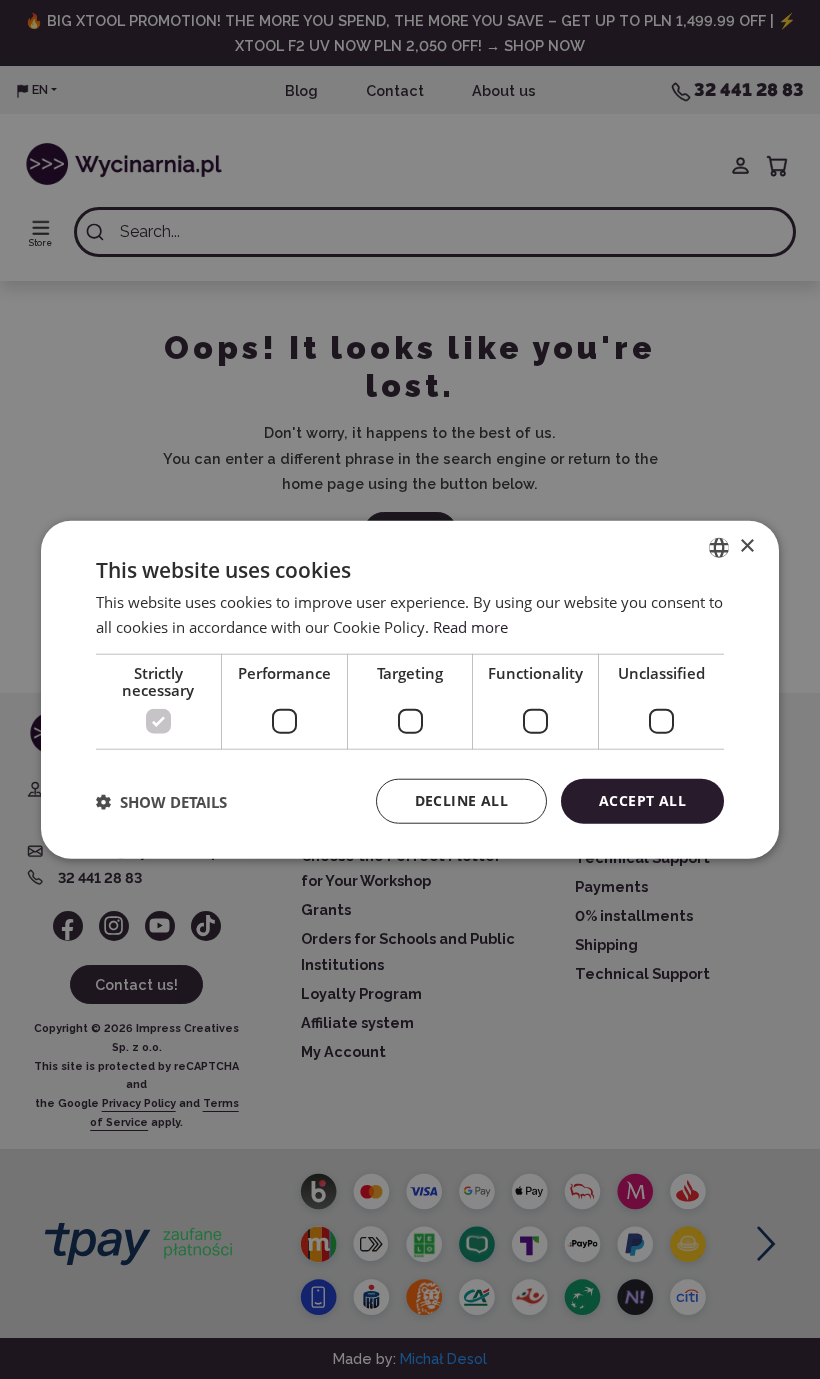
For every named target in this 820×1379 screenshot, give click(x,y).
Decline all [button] (461, 800)
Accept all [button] (642, 800)
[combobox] (719, 547)
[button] (161, 801)
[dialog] (410, 689)
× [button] (746, 546)
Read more (470, 626)
